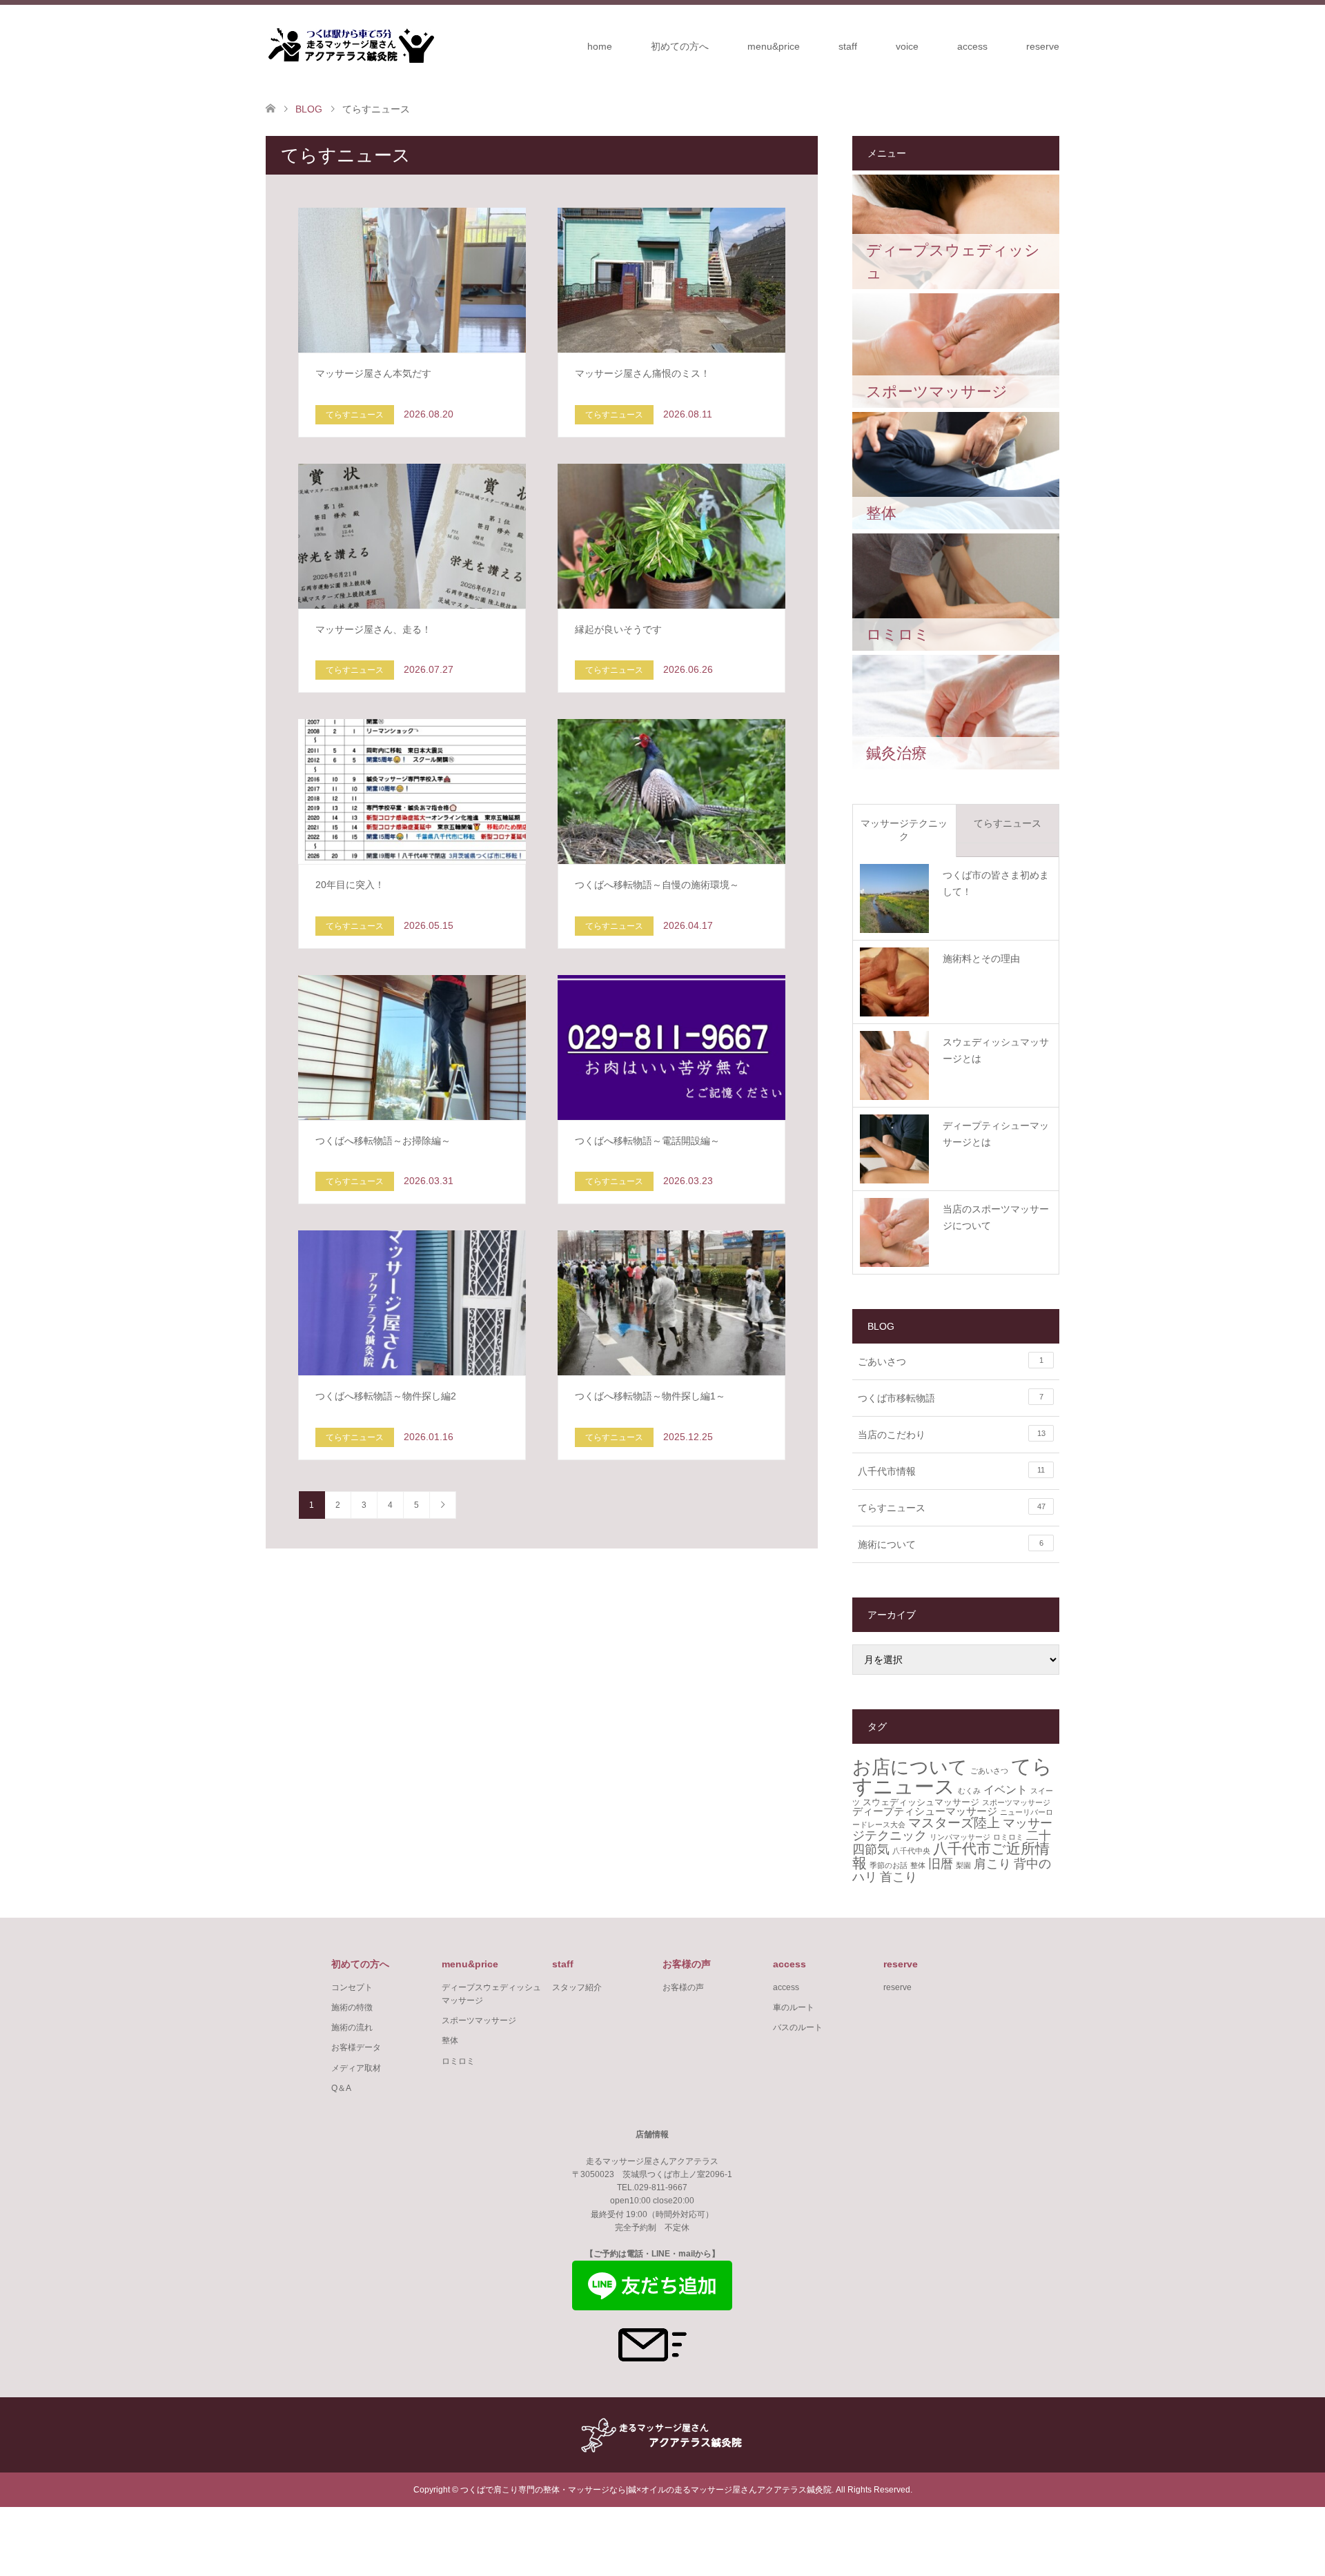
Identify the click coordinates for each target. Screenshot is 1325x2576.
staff (848, 46)
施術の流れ (352, 2027)
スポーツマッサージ (1016, 1802)
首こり (899, 1877)
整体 (918, 1865)
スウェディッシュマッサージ (921, 1802)
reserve (1043, 46)
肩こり (992, 1864)
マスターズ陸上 (954, 1823)
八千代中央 (911, 1851)
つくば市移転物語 (951, 1398)
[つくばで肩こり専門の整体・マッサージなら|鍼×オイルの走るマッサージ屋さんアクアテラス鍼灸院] (350, 46)
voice (907, 46)
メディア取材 (356, 2068)
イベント (1005, 1789)
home (600, 46)
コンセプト (352, 1987)
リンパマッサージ (960, 1837)
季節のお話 (889, 1865)
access (972, 46)
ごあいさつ (951, 1361)
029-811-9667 (661, 2187)
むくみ (969, 1791)
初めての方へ (680, 46)
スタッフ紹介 (577, 1987)
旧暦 (941, 1864)
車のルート (794, 2007)
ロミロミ (1008, 1837)
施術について (951, 1544)
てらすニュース (1008, 823)
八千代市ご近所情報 (951, 1856)
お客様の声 (683, 1987)
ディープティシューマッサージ (925, 1811)
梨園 (963, 1865)
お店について (910, 1767)
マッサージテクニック (904, 830)
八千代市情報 (951, 1471)
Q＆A (341, 2088)
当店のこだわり (952, 1435)
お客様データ (356, 2047)
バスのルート (798, 2027)
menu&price (774, 46)
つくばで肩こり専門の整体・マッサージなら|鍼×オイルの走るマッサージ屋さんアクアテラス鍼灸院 (646, 2490)
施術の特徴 (352, 2007)
